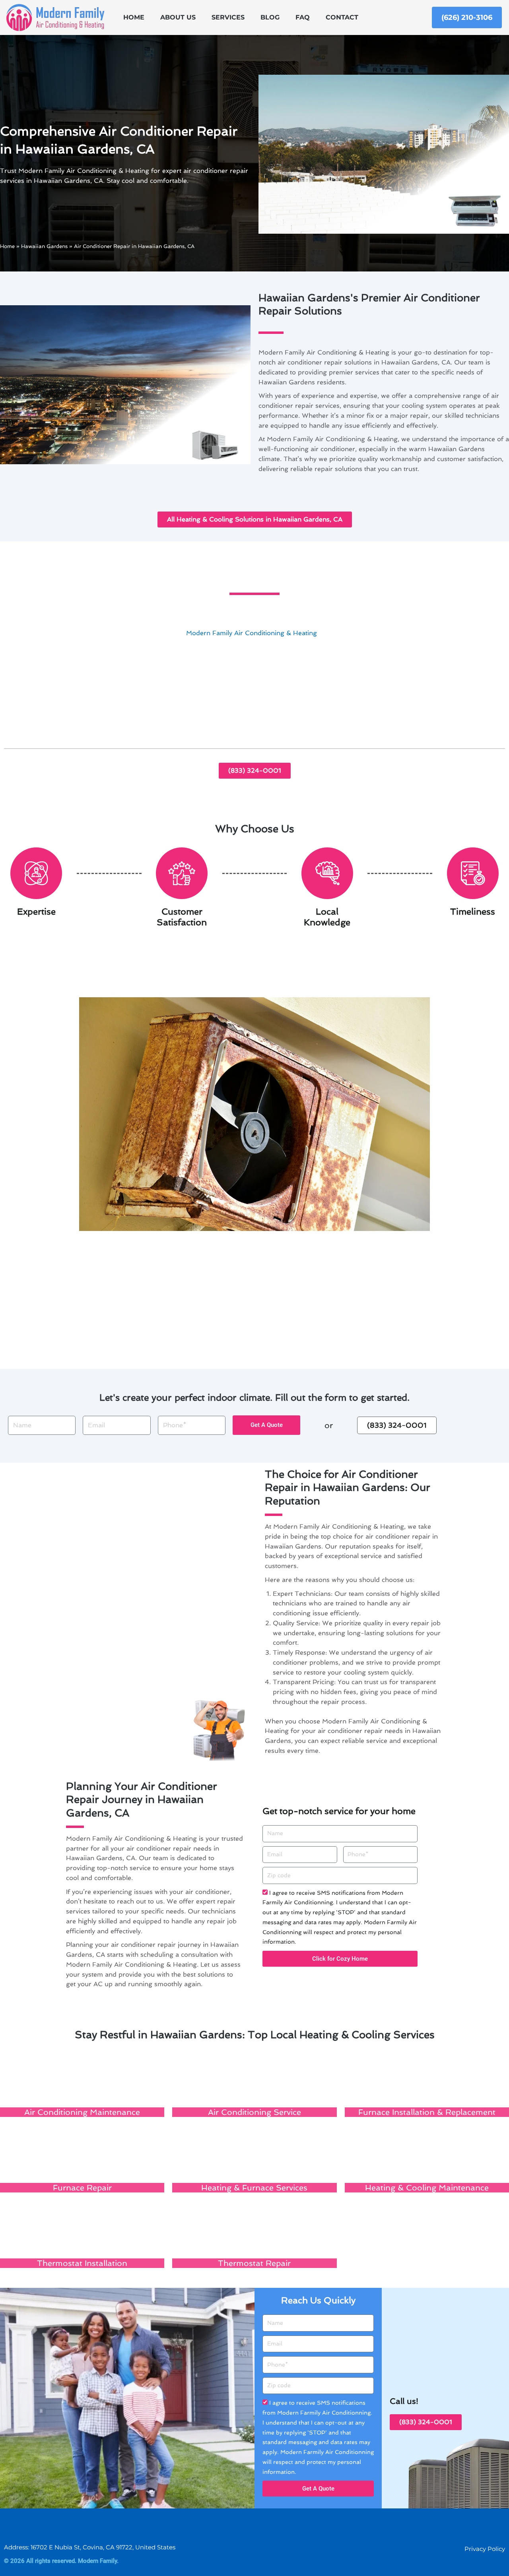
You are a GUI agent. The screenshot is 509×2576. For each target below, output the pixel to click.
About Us (178, 17)
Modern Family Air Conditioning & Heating (252, 633)
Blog (270, 17)
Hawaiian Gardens (44, 246)
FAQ (303, 17)
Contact (342, 17)
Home (134, 17)
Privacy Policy (485, 2549)
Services (228, 17)
